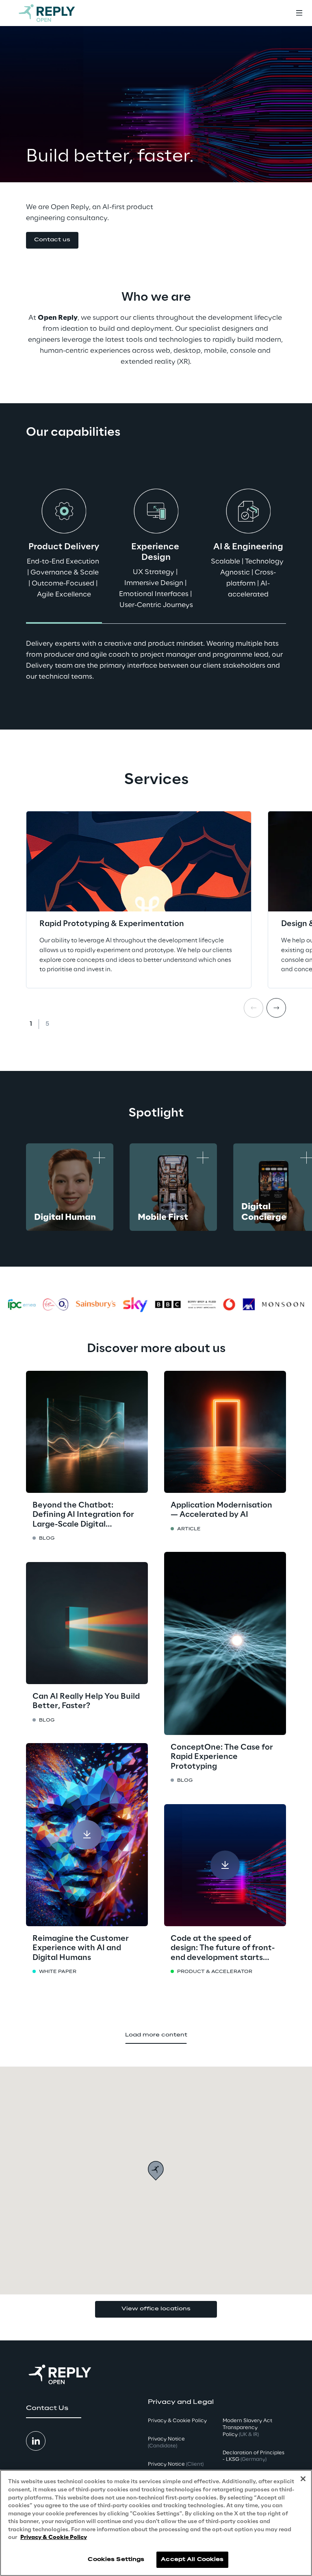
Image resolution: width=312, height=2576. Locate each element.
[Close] (303, 2479)
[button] (52, 240)
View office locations (156, 2309)
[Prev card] (253, 1008)
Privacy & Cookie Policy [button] (177, 2421)
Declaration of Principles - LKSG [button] (253, 2456)
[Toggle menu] (299, 13)
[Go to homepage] (55, 13)
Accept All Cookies (192, 2560)
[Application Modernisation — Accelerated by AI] (225, 1432)
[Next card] (276, 1008)
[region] (156, 2523)
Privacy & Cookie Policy (54, 2538)
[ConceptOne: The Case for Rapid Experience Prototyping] (225, 1643)
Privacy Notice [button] (166, 2443)
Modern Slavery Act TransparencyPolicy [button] (247, 2428)
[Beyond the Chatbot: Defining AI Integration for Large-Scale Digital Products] (87, 1432)
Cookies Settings (116, 2560)
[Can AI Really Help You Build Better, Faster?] (87, 1623)
